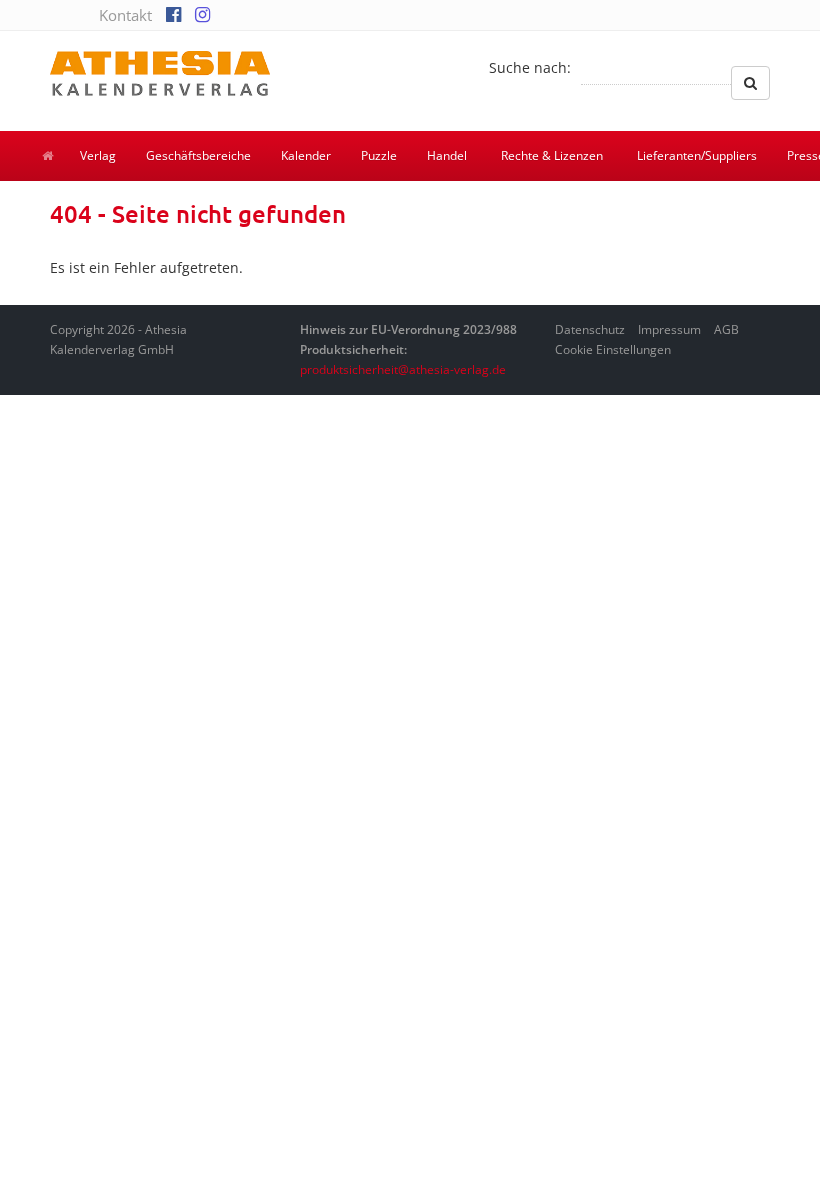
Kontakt (125, 15)
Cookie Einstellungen (613, 349)
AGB (726, 329)
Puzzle (379, 155)
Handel (447, 155)
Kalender (306, 155)
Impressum (669, 329)
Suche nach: (530, 67)
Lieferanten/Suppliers (697, 155)
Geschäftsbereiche (198, 155)
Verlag (98, 155)
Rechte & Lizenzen (552, 155)
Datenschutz (590, 329)
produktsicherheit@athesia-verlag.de (403, 369)
